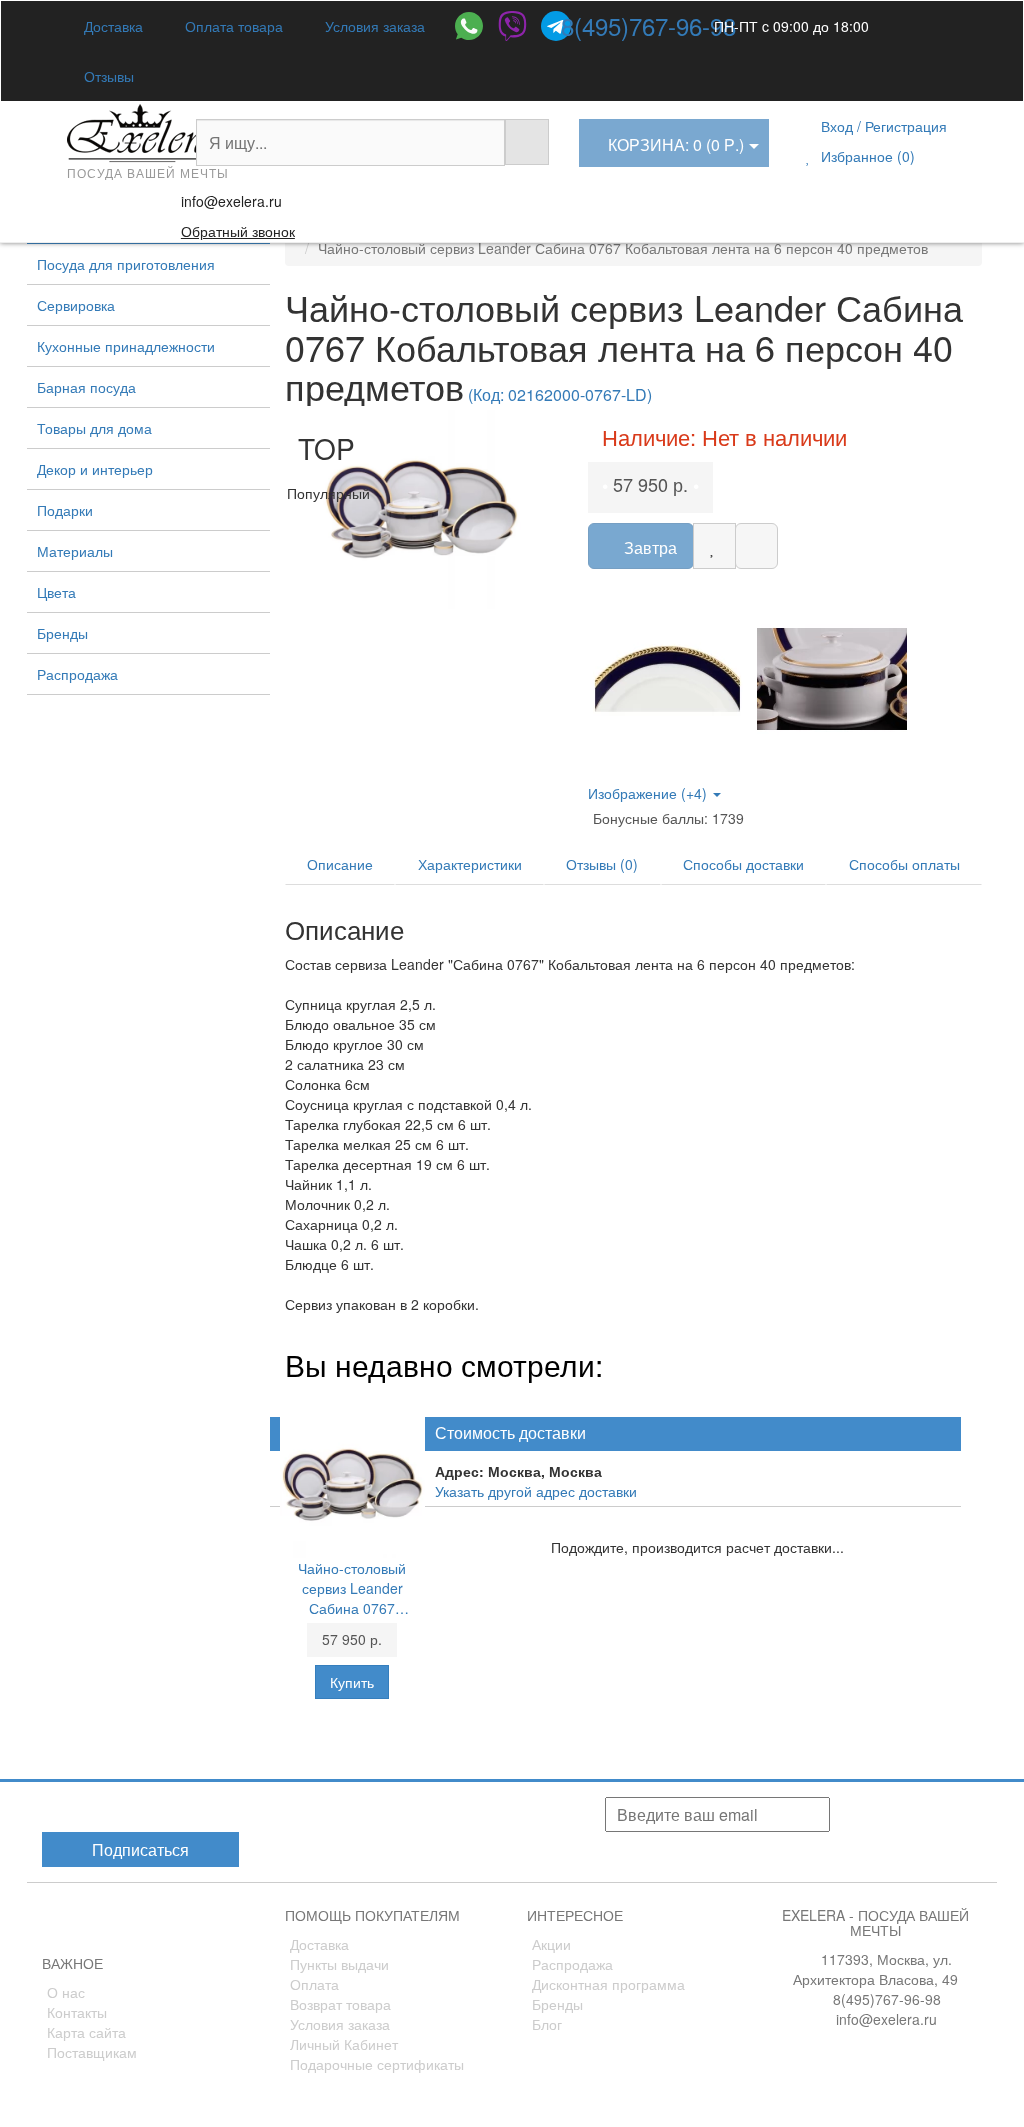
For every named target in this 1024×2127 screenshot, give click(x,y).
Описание (340, 864)
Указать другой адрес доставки (536, 1491)
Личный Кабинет (344, 2044)
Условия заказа (373, 26)
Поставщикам (92, 2052)
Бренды (62, 633)
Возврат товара (340, 2004)
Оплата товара (232, 26)
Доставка (111, 26)
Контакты (77, 2012)
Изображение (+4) (649, 793)
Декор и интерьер (95, 469)
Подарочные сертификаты (377, 2064)
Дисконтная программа (608, 1984)
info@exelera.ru (231, 201)
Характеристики (470, 864)
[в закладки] (714, 546)
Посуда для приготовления (126, 264)
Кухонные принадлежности (126, 346)
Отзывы (107, 76)
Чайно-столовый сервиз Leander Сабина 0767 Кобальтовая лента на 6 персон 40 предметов (352, 1588)
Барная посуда (86, 387)
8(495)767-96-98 (648, 25)
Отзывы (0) (602, 864)
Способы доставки (743, 864)
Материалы (75, 551)
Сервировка (76, 305)
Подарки (65, 510)
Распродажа (77, 674)
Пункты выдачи (339, 1964)
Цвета (56, 592)
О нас (66, 1992)
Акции (551, 1944)
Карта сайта (86, 2032)
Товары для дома (94, 428)
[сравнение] (756, 546)
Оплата (314, 1984)
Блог (547, 2024)
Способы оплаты (904, 864)
